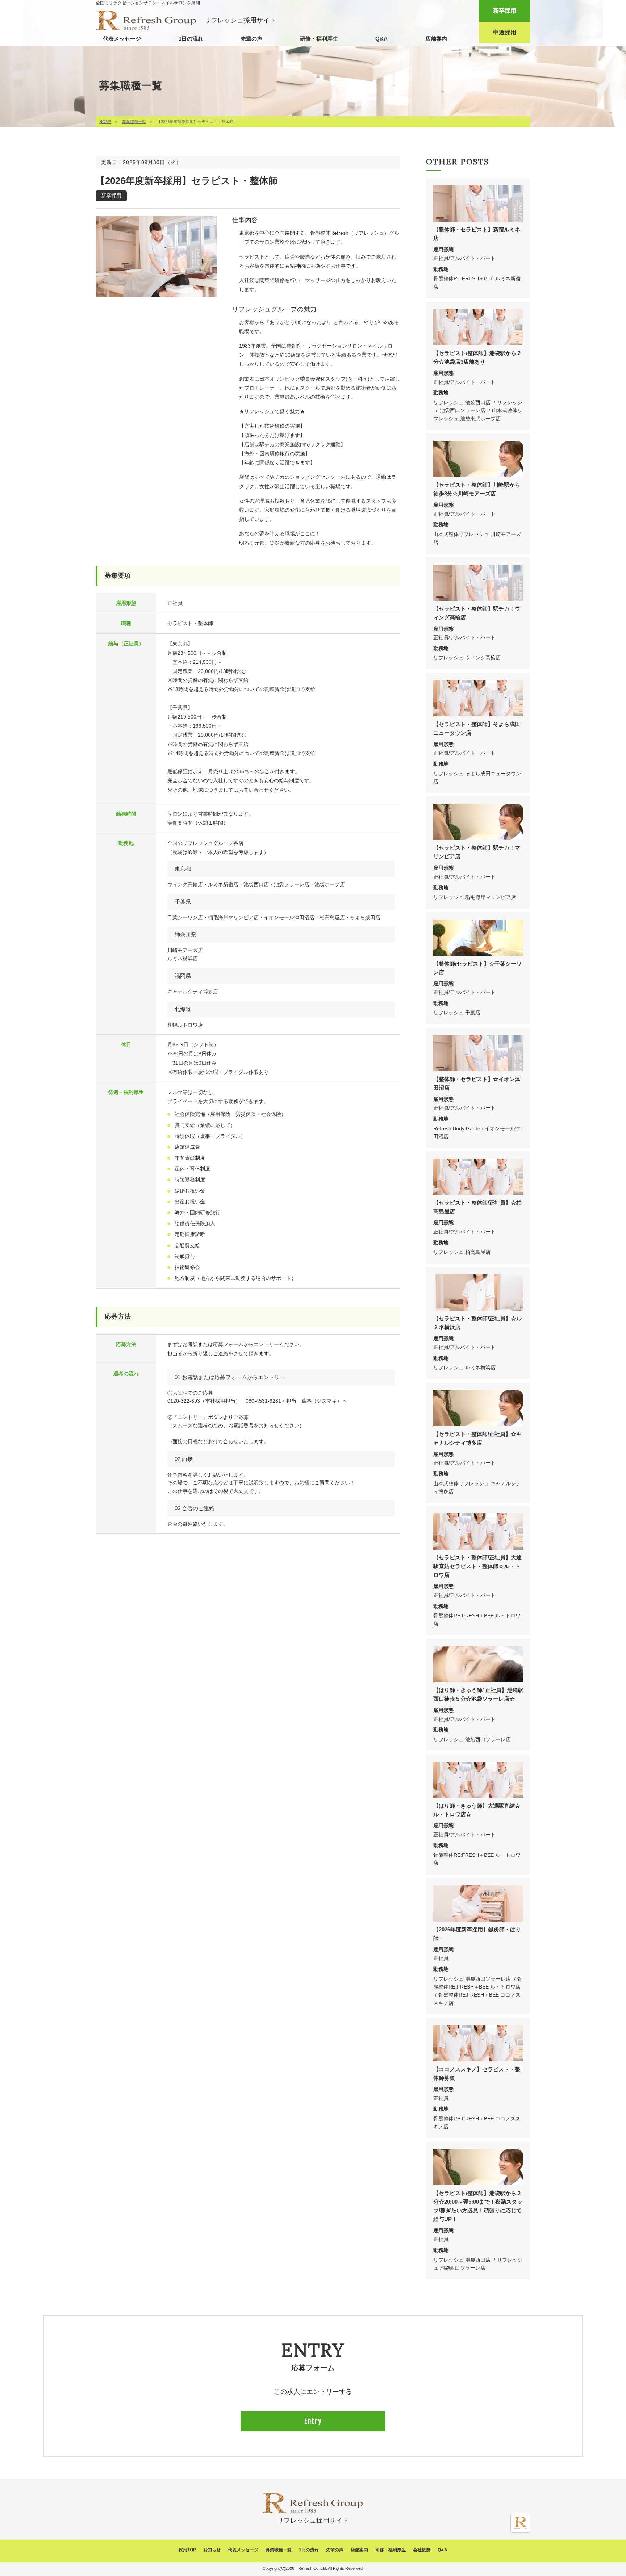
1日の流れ (191, 39)
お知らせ (212, 2550)
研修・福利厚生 (319, 39)
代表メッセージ (122, 39)
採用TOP (187, 2550)
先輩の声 (251, 39)
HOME (105, 122)
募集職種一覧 (134, 122)
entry (313, 2421)
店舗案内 (436, 39)
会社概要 (422, 2550)
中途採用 (505, 32)
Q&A (381, 39)
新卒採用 (505, 11)
